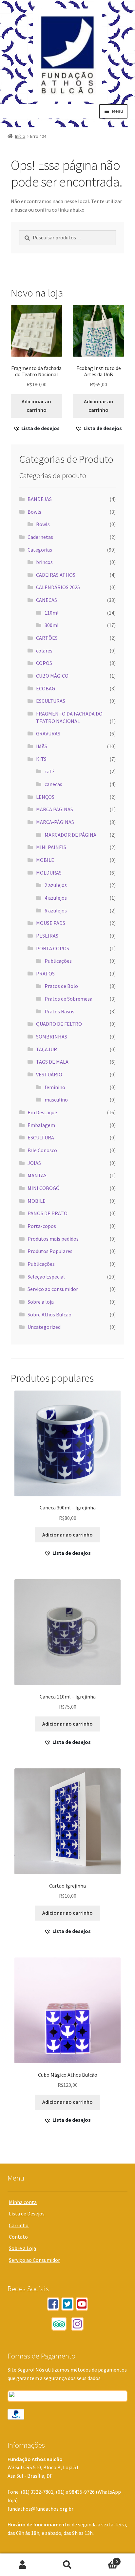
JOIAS (34, 1163)
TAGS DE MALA (52, 1062)
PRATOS (45, 974)
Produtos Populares (50, 1251)
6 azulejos (56, 910)
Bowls (34, 512)
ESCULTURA (41, 1137)
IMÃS (42, 746)
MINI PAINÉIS (51, 847)
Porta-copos (42, 1226)
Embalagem (41, 1125)
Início (20, 136)
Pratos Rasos (59, 1011)
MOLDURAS (49, 873)
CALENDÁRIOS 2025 (58, 587)
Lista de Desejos (27, 2214)
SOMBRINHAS (52, 1037)
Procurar (67, 2565)
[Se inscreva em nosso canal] (82, 2304)
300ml (52, 625)
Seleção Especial (46, 1277)
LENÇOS (45, 797)
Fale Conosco (42, 1150)
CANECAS (47, 600)
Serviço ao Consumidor (34, 2260)
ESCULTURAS (51, 701)
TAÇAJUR (47, 1049)
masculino (56, 1100)
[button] (36, 428)
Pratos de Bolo (61, 986)
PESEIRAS (47, 936)
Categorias (40, 550)
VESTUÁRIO (49, 1074)
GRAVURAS (48, 733)
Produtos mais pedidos (53, 1239)
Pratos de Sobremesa (68, 999)
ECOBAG (46, 688)
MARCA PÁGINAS (55, 809)
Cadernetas (40, 537)
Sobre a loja (41, 1302)
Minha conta (23, 2202)
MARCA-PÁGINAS (55, 822)
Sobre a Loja (22, 2248)
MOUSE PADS (51, 923)
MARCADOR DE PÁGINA (70, 835)
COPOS (44, 663)
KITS (41, 759)
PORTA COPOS (53, 948)
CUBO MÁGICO (52, 676)
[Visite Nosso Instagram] (77, 2324)
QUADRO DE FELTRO (59, 1024)
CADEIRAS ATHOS (56, 575)
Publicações (58, 961)
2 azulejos (56, 885)
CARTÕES (47, 638)
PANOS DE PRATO (48, 1213)
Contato (18, 2237)
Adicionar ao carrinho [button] (36, 406)
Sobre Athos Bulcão (49, 1314)
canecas (53, 784)
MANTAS (37, 1175)
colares (44, 651)
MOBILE (45, 860)
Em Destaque (42, 1112)
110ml (52, 613)
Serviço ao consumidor (53, 1289)
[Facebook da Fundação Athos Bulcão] (53, 2304)
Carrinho (19, 2225)
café (49, 771)
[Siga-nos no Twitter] (67, 2304)
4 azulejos (56, 898)
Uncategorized (44, 1327)
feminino (55, 1087)
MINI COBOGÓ (44, 1188)
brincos (44, 562)
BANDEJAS (40, 499)
